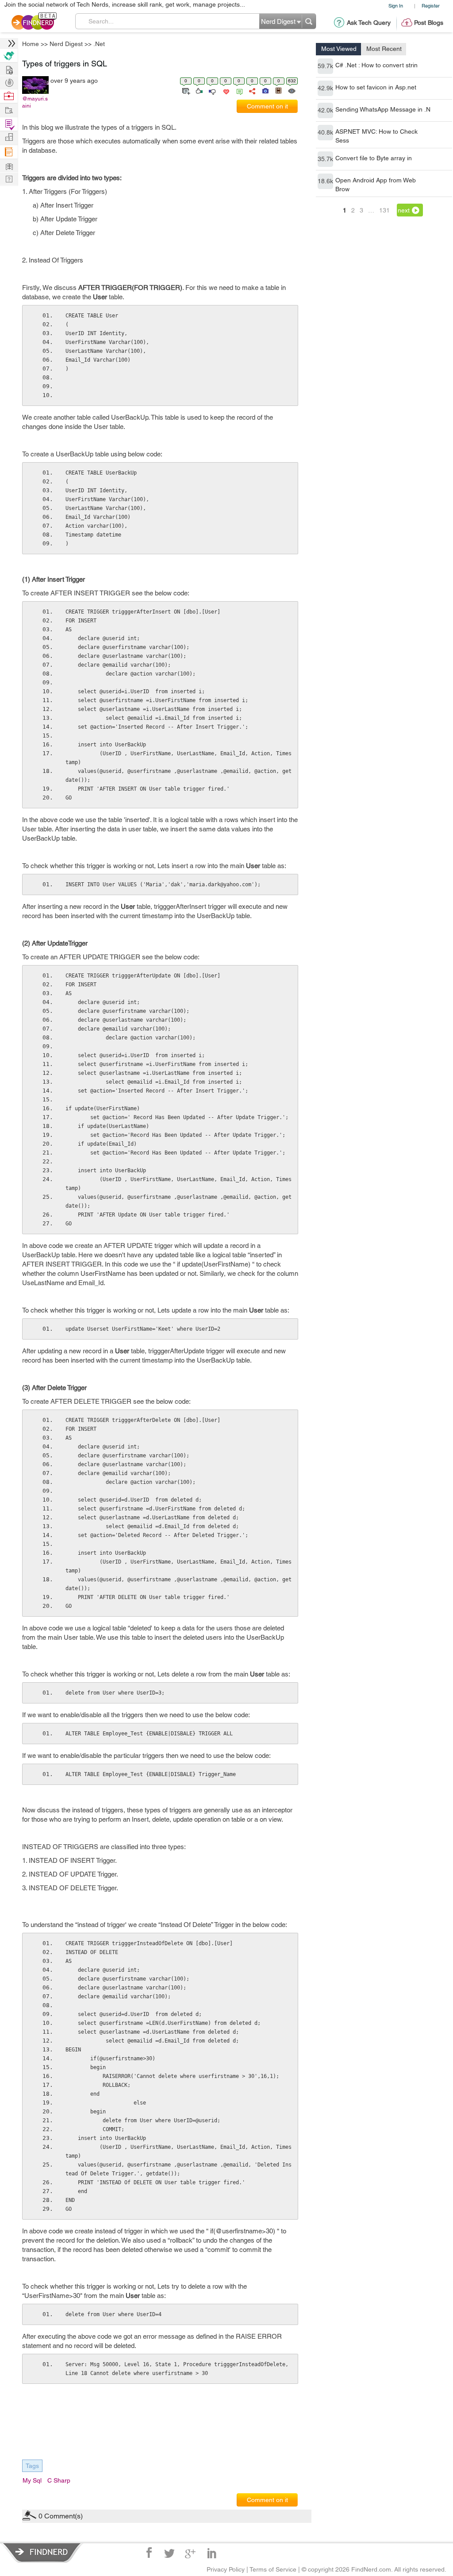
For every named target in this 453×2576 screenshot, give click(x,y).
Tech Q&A (275, 1363)
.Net (290, 1218)
